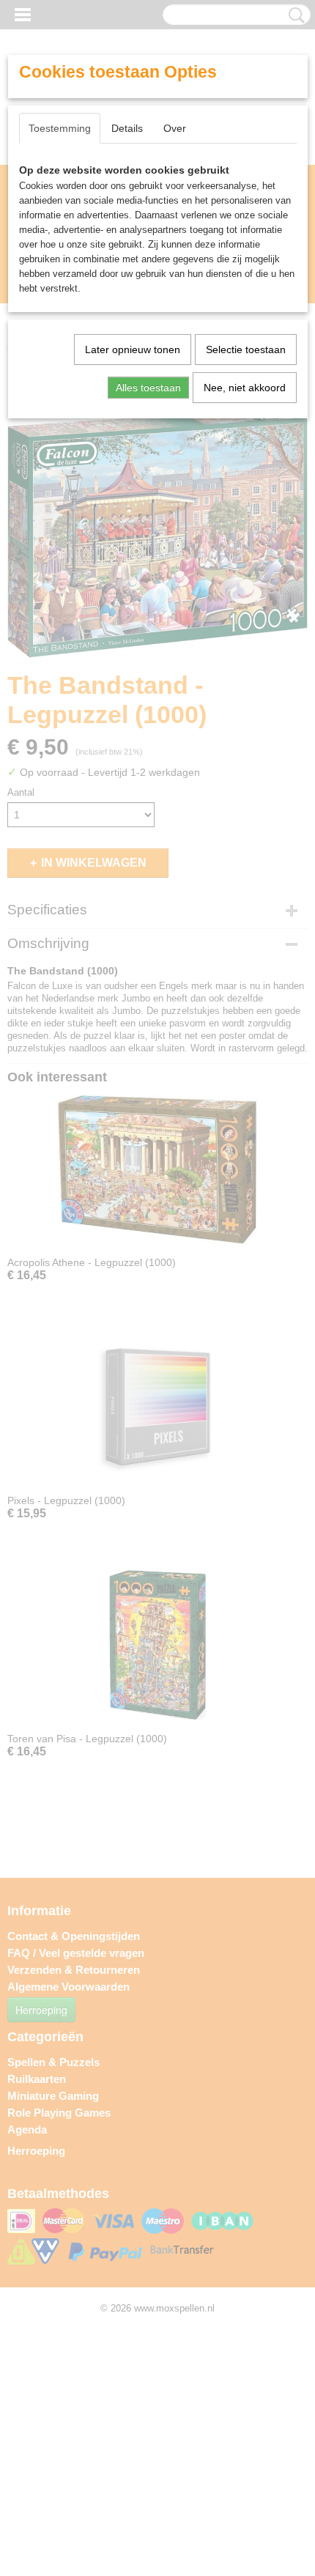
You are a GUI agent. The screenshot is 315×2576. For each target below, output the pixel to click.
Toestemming (60, 128)
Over (175, 128)
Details (127, 128)
